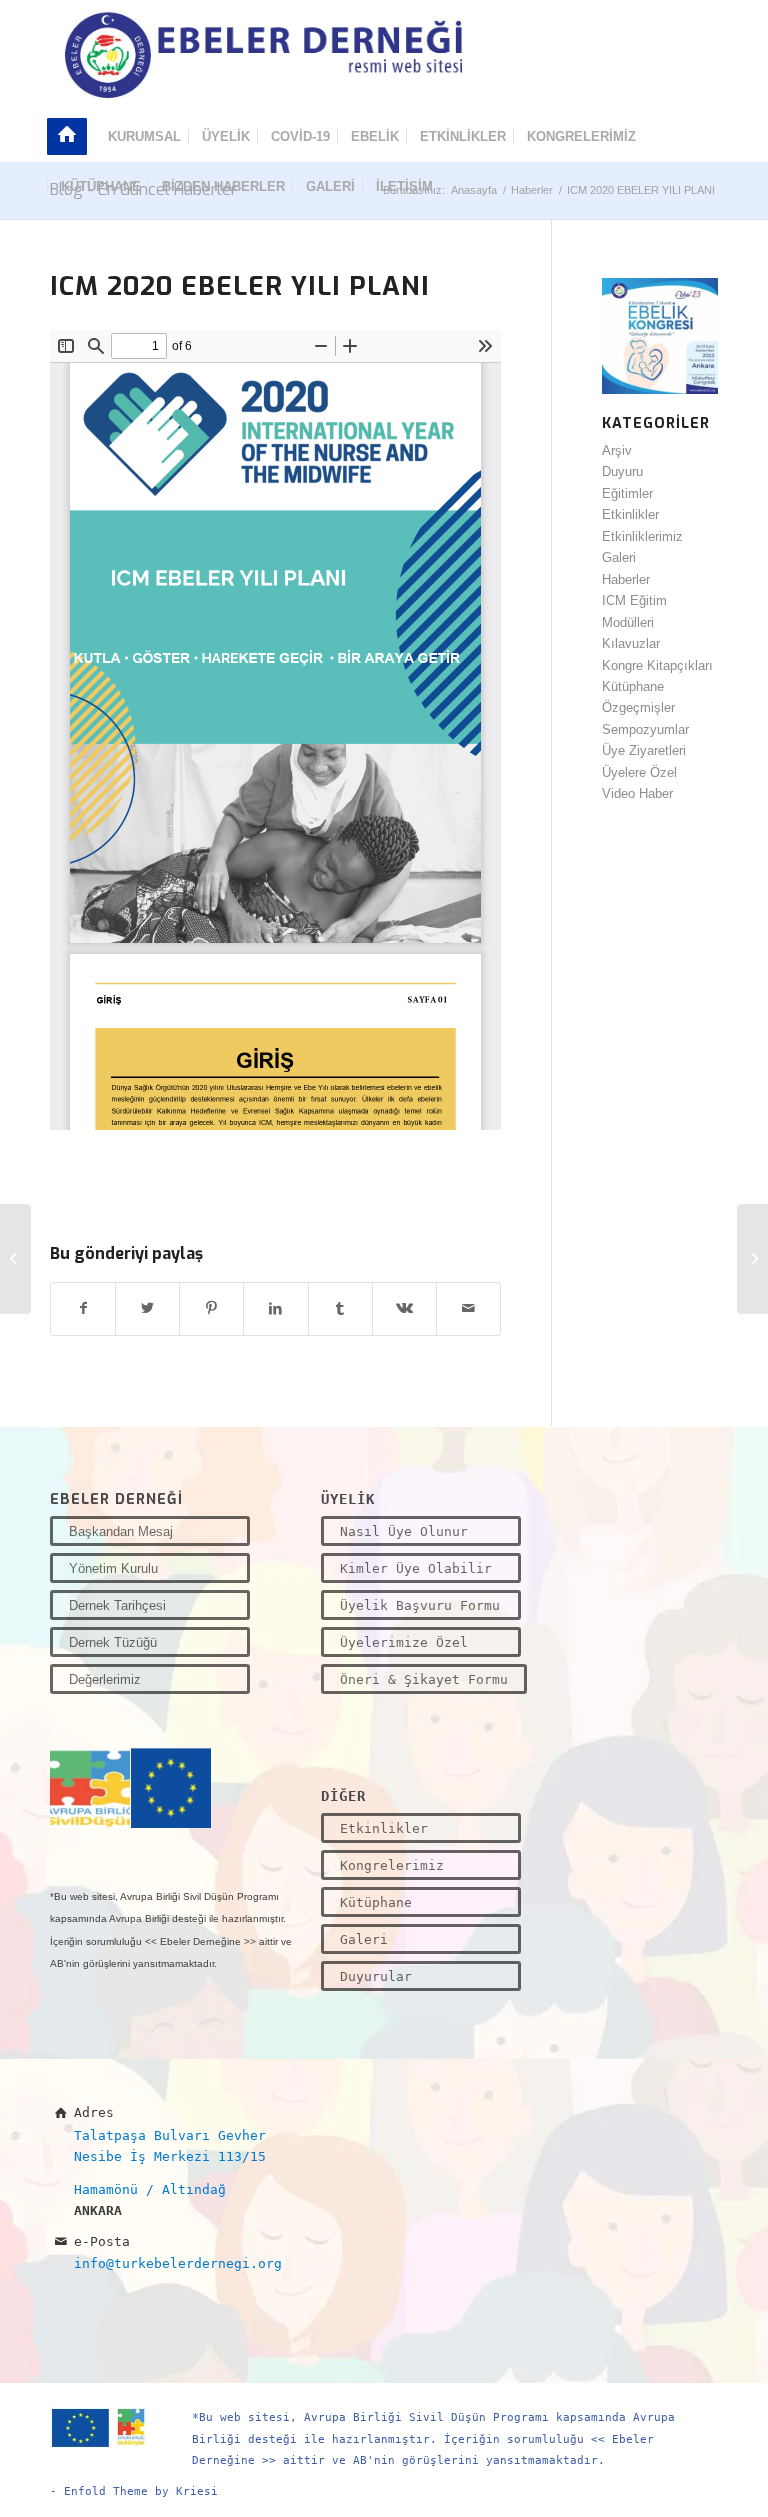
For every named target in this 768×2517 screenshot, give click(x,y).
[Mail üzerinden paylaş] (468, 1308)
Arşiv (617, 450)
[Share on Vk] (404, 1308)
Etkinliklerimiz (642, 536)
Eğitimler (627, 493)
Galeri (619, 557)
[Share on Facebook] (83, 1308)
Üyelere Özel (639, 772)
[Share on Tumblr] (340, 1308)
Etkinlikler (630, 514)
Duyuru (622, 471)
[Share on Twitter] (147, 1308)
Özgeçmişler (638, 707)
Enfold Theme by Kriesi (141, 2491)
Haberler (626, 579)
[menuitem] (73, 137)
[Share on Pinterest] (211, 1308)
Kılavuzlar (631, 643)
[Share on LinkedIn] (275, 1308)
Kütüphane (633, 686)
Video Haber (637, 793)
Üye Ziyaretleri (644, 750)
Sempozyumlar (645, 729)
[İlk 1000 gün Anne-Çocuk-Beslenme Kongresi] (15, 1259)
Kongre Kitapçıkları (657, 665)
